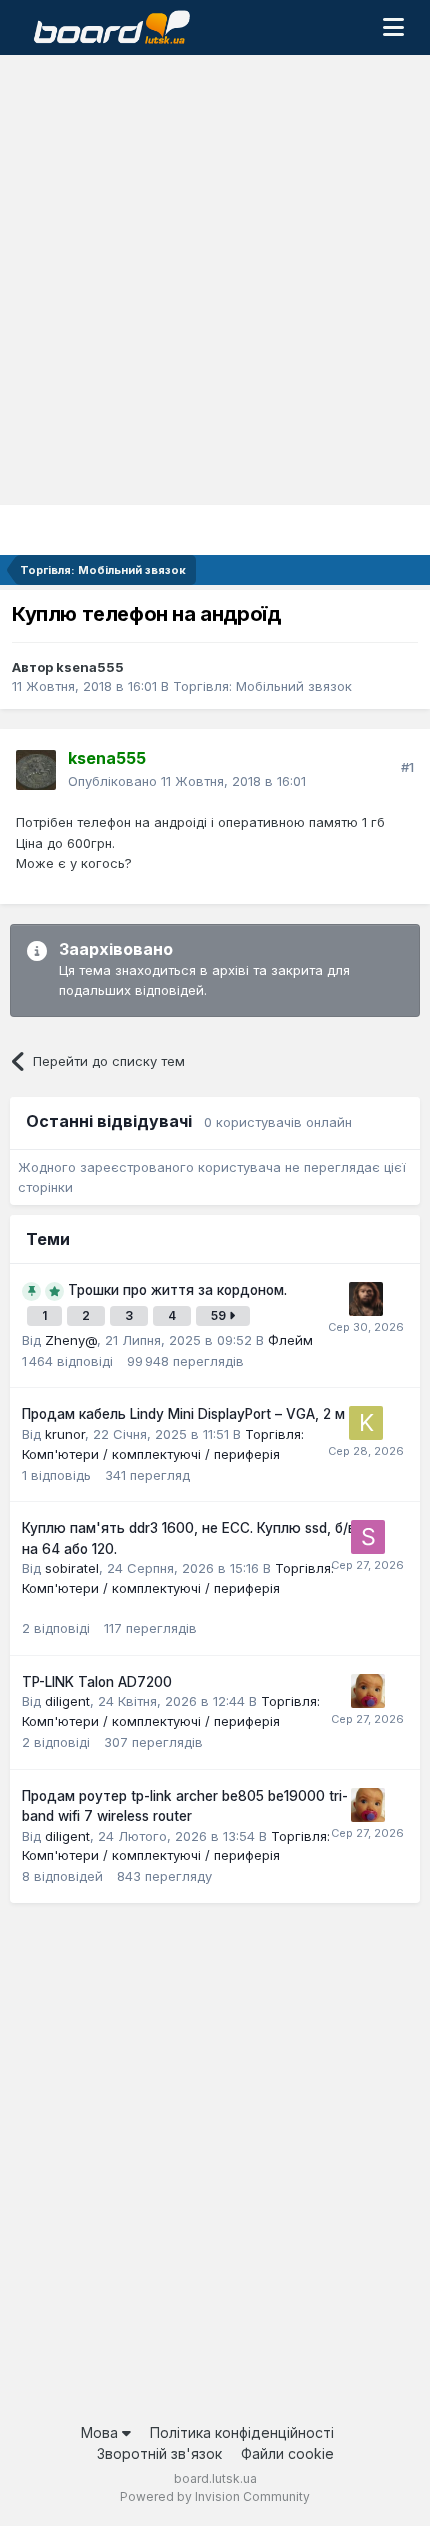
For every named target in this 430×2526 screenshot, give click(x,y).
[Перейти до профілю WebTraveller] (366, 1299)
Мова (101, 2432)
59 (220, 1315)
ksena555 (90, 667)
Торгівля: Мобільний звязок (262, 686)
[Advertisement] (215, 280)
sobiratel (72, 1568)
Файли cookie (287, 2453)
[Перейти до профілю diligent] (368, 1691)
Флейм (290, 1340)
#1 (407, 767)
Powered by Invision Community (215, 2496)
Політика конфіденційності (242, 2432)
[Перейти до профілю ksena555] (36, 770)
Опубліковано (187, 781)
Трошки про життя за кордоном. (177, 1290)
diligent (67, 1701)
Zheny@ (71, 1340)
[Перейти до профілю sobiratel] (368, 1537)
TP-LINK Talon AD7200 (97, 1682)
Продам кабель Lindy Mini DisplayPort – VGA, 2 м (183, 1414)
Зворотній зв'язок (159, 2453)
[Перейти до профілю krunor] (366, 1423)
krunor (65, 1434)
